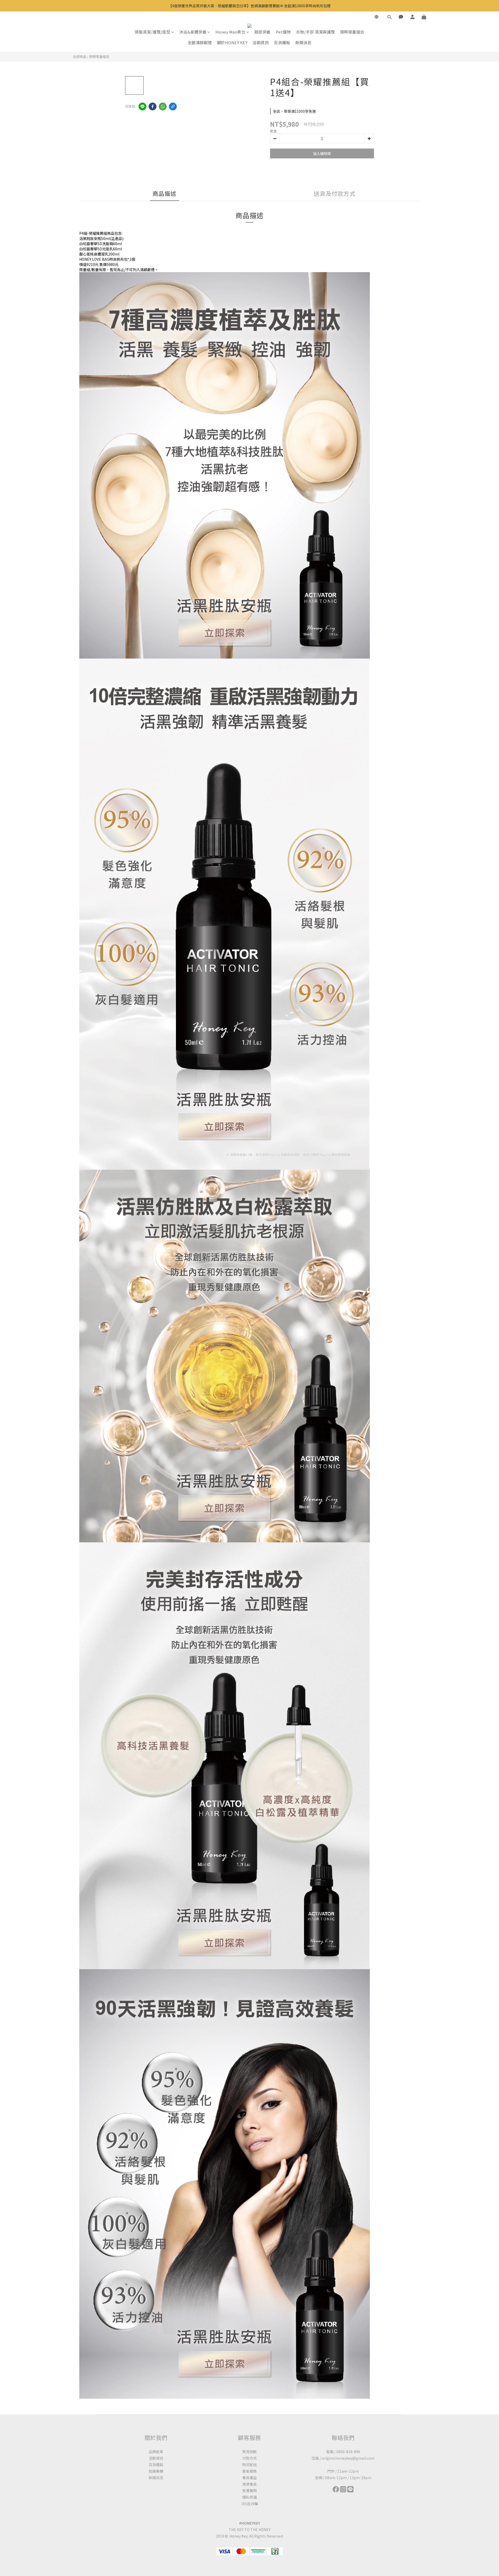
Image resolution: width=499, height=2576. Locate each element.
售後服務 (249, 2471)
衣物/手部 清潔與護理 (316, 32)
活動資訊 (261, 42)
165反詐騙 (249, 2504)
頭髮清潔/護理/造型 (152, 32)
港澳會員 (249, 2484)
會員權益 (249, 2478)
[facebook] (153, 106)
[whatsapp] (163, 106)
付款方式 (249, 2458)
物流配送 (249, 2465)
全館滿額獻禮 (200, 42)
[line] (142, 106)
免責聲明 (249, 2491)
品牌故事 (156, 2452)
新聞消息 (303, 42)
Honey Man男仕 (231, 32)
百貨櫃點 (282, 42)
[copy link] (173, 106)
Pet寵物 (283, 32)
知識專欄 (156, 2471)
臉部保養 (262, 32)
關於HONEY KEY (232, 42)
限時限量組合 (352, 32)
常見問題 (249, 2452)
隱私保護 (249, 2497)
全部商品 (80, 56)
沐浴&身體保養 (193, 32)
